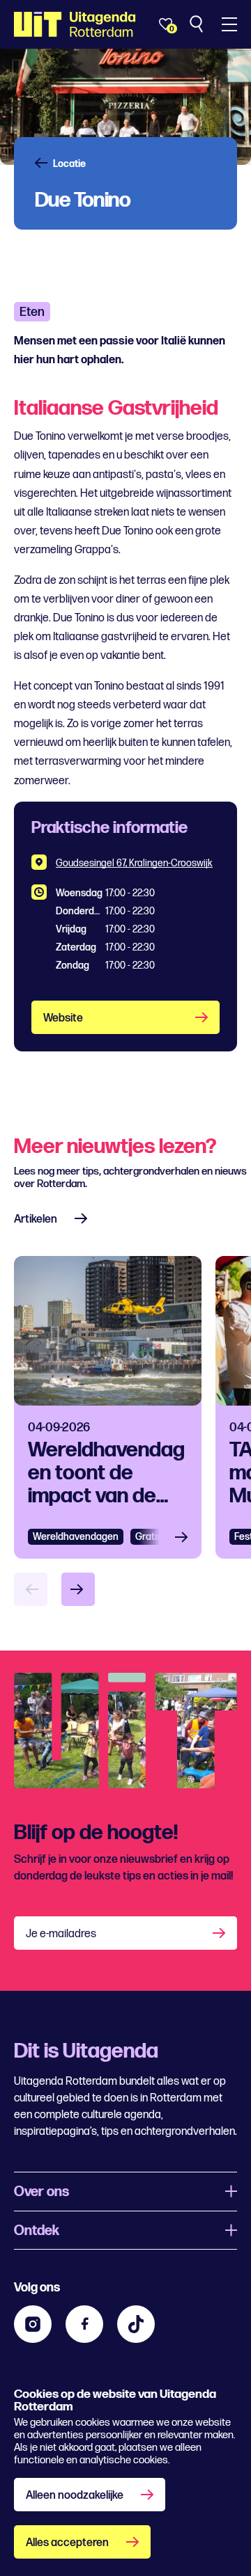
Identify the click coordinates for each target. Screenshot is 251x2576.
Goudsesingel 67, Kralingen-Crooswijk (134, 863)
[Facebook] (84, 2324)
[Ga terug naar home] (75, 24)
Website (63, 1018)
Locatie (69, 164)
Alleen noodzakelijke (75, 2496)
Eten (32, 312)
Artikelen (36, 1219)
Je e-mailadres (61, 1934)
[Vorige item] (31, 1589)
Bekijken (185, 1537)
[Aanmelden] (220, 1933)
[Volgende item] (78, 1589)
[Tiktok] (136, 2324)
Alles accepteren (67, 2543)
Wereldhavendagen (76, 1537)
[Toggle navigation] (229, 24)
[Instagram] (33, 2324)
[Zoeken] (198, 24)
